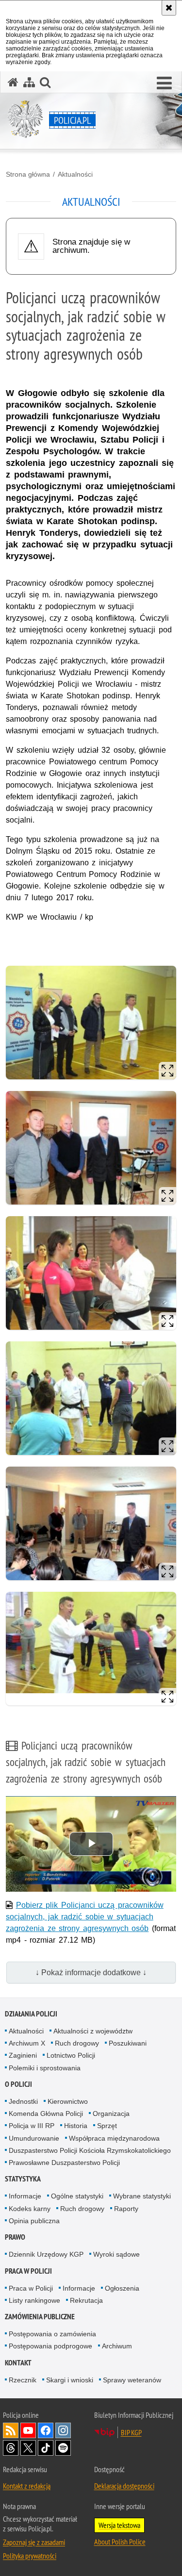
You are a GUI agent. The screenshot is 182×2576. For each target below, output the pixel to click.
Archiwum (117, 2346)
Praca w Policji (28, 2271)
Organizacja (111, 2114)
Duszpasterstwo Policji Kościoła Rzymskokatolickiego (90, 2150)
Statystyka (23, 2179)
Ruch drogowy (77, 2043)
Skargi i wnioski (70, 2380)
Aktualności (75, 174)
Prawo (15, 2237)
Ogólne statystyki (77, 2196)
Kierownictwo (68, 2101)
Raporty (126, 2209)
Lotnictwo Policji (71, 2055)
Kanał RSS (11, 2430)
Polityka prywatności (30, 2556)
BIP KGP (131, 2432)
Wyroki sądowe (116, 2254)
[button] (164, 83)
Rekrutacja (86, 2300)
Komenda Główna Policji (46, 2114)
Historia (76, 2126)
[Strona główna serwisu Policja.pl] (13, 82)
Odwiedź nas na (28, 2430)
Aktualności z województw (93, 2031)
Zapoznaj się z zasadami (34, 2542)
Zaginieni (23, 2055)
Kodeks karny (30, 2209)
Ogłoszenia (122, 2288)
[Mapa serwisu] (29, 82)
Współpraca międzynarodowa (114, 2138)
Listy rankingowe (34, 2300)
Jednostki (23, 2101)
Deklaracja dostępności (124, 2486)
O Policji (18, 2084)
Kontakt (18, 2363)
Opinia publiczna (34, 2221)
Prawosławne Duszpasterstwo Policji (64, 2163)
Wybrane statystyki (142, 2196)
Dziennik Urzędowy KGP (46, 2254)
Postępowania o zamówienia (52, 2334)
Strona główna (28, 174)
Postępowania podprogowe (50, 2346)
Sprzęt (107, 2126)
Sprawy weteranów (132, 2380)
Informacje (25, 2196)
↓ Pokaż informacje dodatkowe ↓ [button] (91, 1973)
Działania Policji (31, 2014)
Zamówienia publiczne (40, 2317)
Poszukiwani (128, 2043)
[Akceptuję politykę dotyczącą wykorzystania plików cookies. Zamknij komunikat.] (169, 8)
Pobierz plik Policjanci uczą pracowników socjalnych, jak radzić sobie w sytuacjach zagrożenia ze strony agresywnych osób (85, 1917)
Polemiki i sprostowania (45, 2068)
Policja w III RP (32, 2126)
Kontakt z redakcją (27, 2486)
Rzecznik (23, 2380)
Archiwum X (27, 2043)
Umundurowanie (34, 2138)
